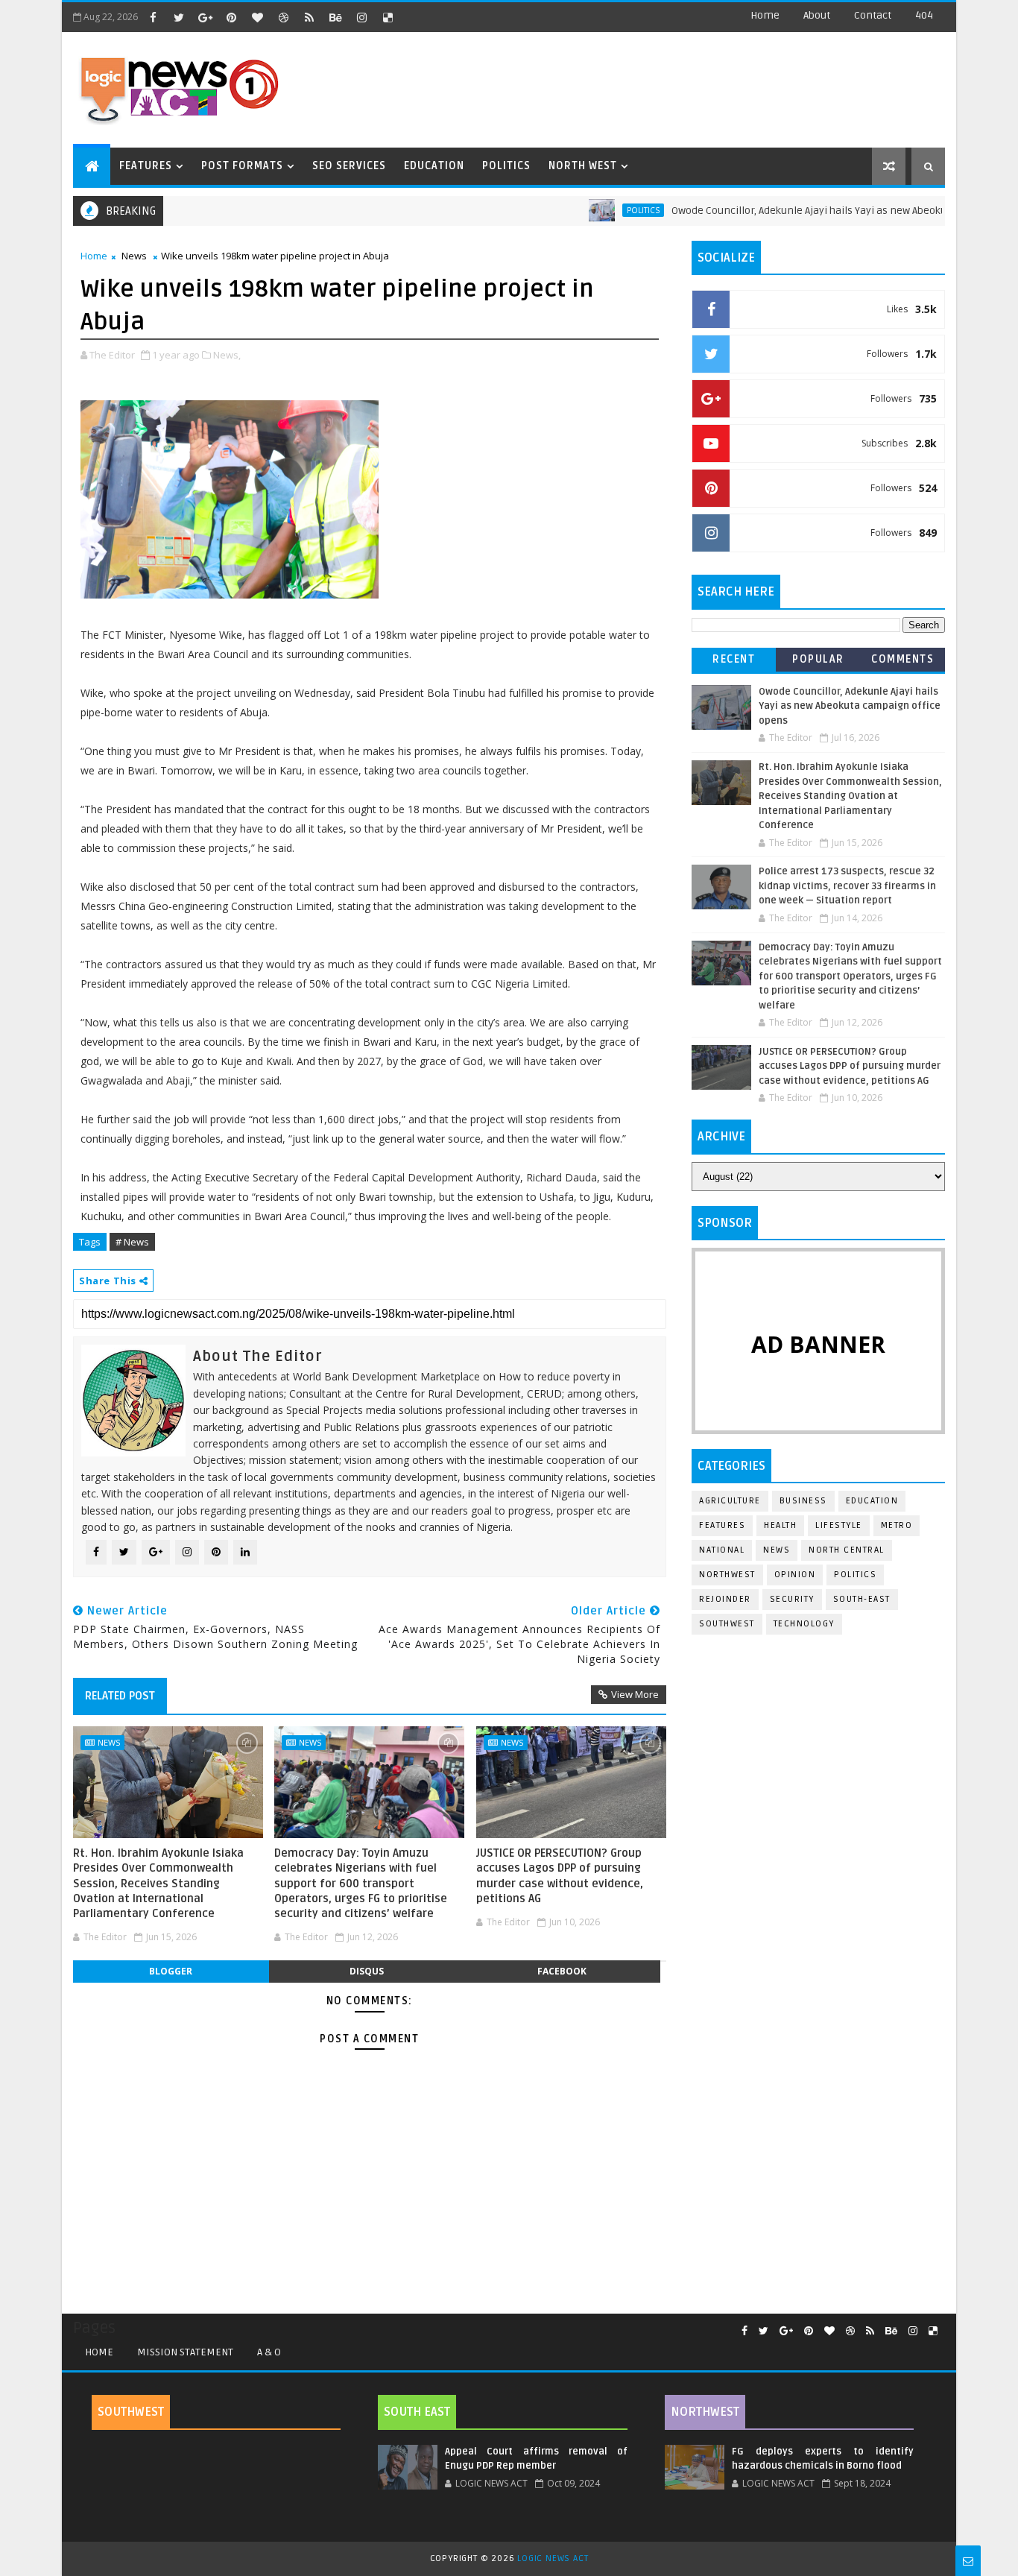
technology (804, 1624)
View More (635, 1694)
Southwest (727, 1624)
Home (765, 15)
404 (924, 15)
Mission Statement (185, 2352)
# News (132, 1242)
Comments (902, 659)
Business (803, 1501)
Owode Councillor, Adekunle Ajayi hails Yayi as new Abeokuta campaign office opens (850, 706)
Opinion (795, 1575)
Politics (506, 166)
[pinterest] (231, 17)
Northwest (727, 1575)
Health (780, 1525)
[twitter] (179, 17)
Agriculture (730, 1501)
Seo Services (349, 166)
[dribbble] (283, 17)
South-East (862, 1599)
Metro (897, 1525)
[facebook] (153, 17)
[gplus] (205, 17)
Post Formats (242, 166)
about (817, 15)
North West (583, 166)
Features (146, 166)
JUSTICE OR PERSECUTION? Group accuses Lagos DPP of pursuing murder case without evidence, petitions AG (560, 1876)
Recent (734, 659)
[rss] (309, 17)
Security (792, 1599)
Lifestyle (839, 1525)
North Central (847, 1550)
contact (873, 15)
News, (227, 355)
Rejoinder (725, 1599)
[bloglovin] (257, 17)
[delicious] (388, 17)
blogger (171, 1971)
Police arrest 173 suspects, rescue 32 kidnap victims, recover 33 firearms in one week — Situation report (847, 886)
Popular (818, 659)
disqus (367, 1971)
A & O (269, 2352)
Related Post (120, 1696)
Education (434, 166)
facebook (562, 1971)
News (134, 256)
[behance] (335, 17)
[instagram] (361, 17)
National (722, 1550)
